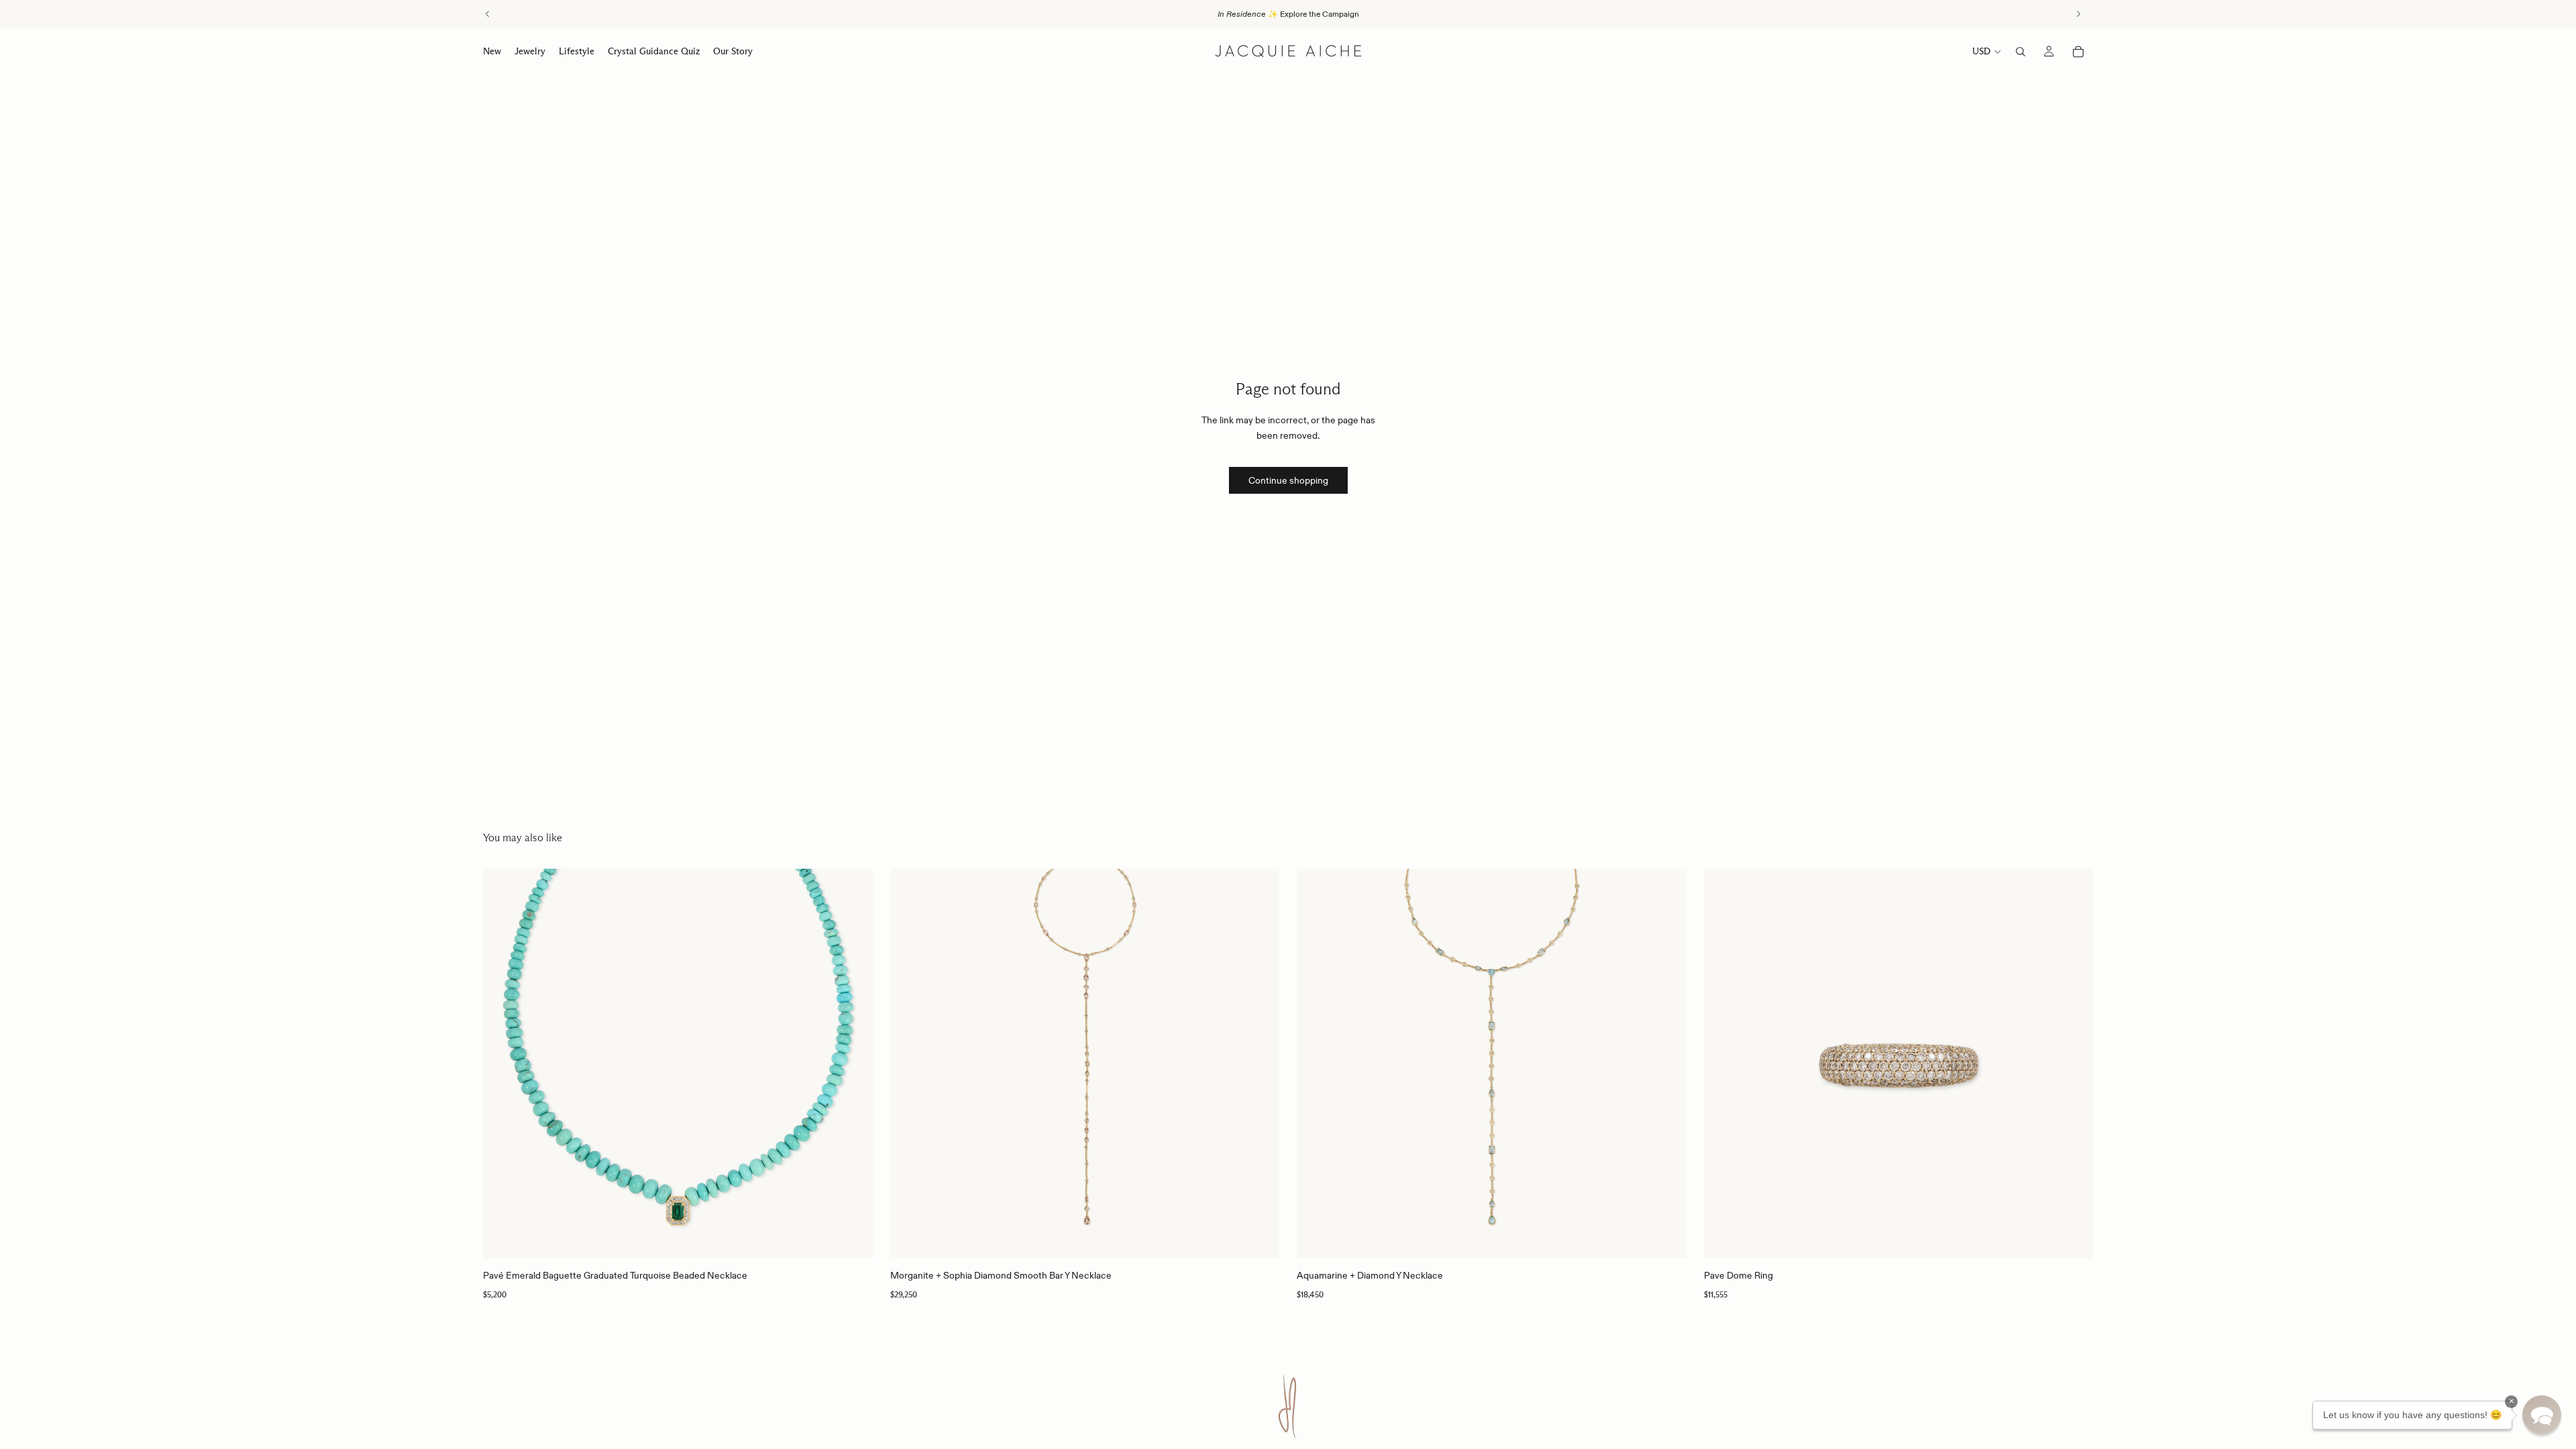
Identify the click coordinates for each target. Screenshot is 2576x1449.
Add (863, 1238)
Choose (2084, 1238)
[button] (2542, 1415)
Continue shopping (1288, 480)
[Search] (2021, 52)
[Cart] (2078, 52)
